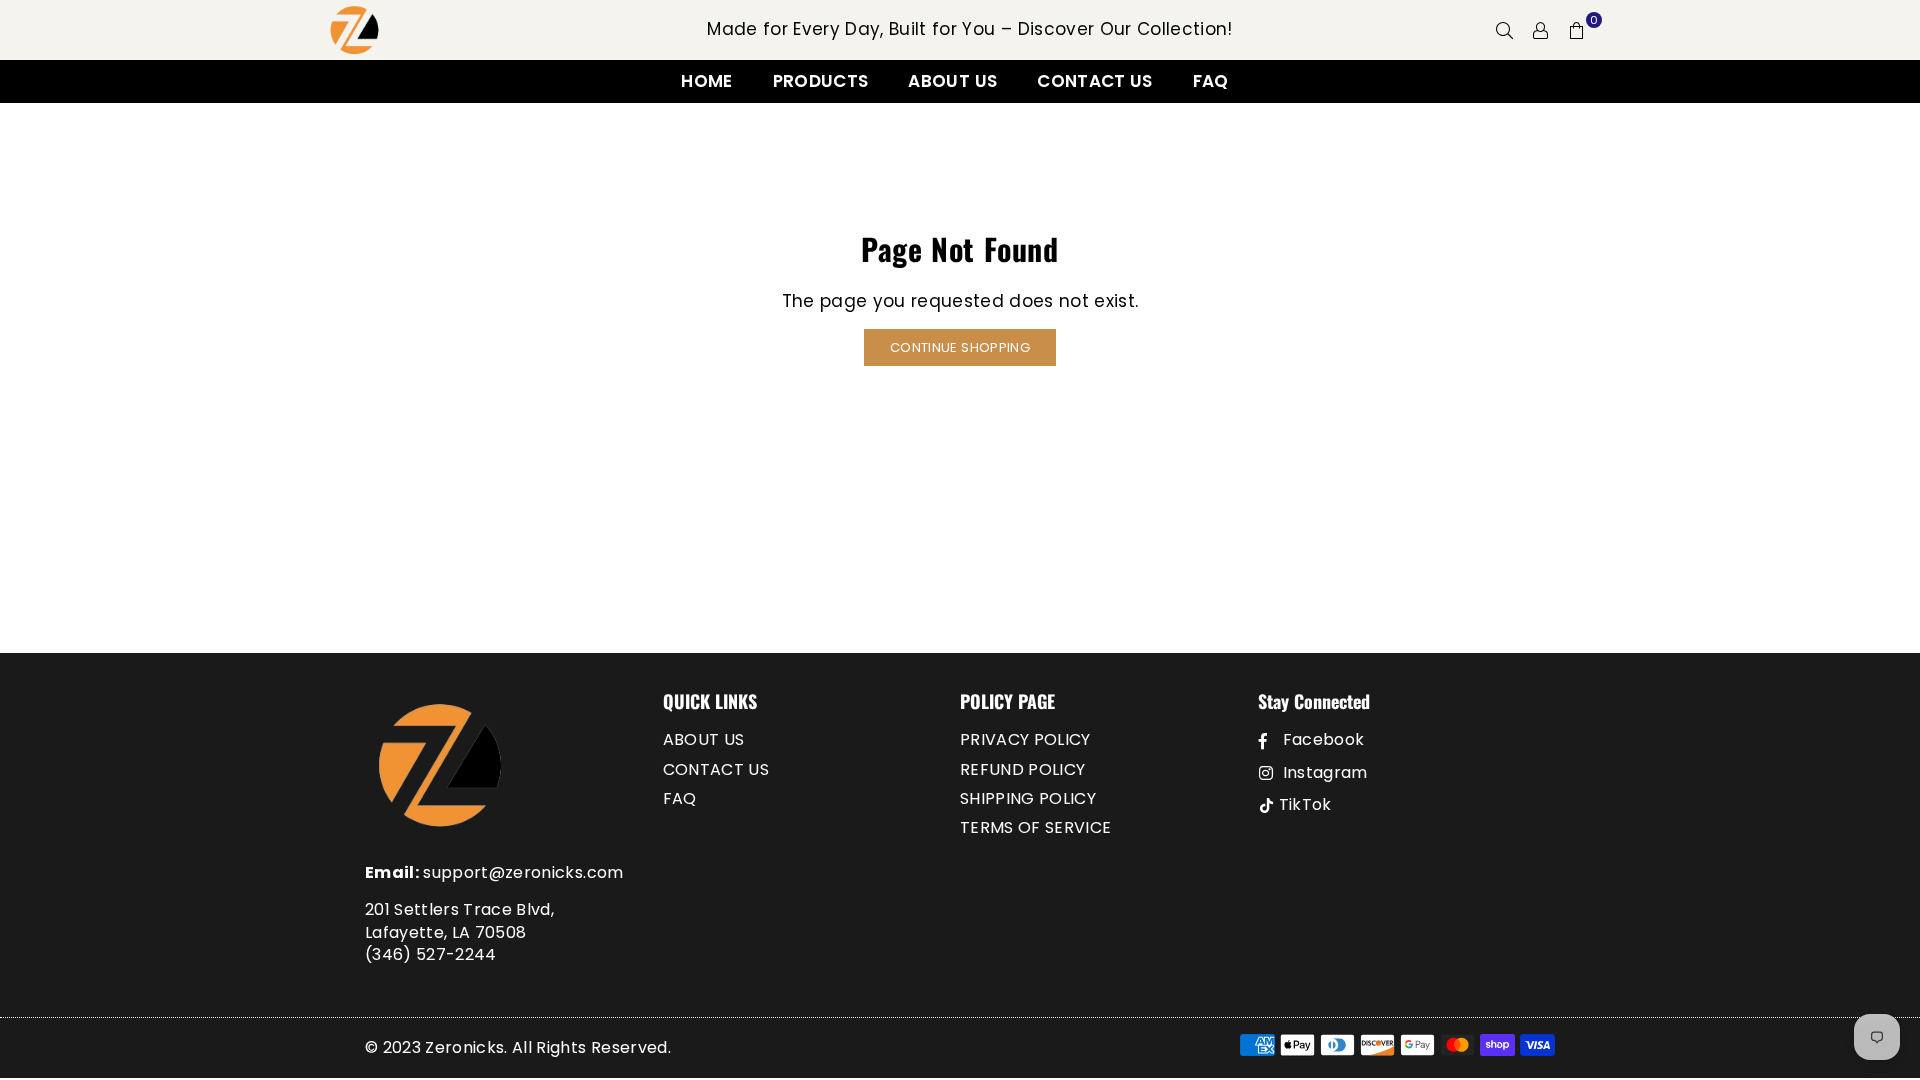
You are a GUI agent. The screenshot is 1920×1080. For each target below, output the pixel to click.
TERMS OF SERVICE (1035, 827)
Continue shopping (960, 347)
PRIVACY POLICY (1025, 739)
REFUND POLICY (1022, 769)
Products (821, 81)
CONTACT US (1094, 81)
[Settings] (1541, 30)
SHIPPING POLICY (1028, 798)
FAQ (1211, 81)
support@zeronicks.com (523, 872)
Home (706, 81)
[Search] (1505, 30)
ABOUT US (952, 81)
